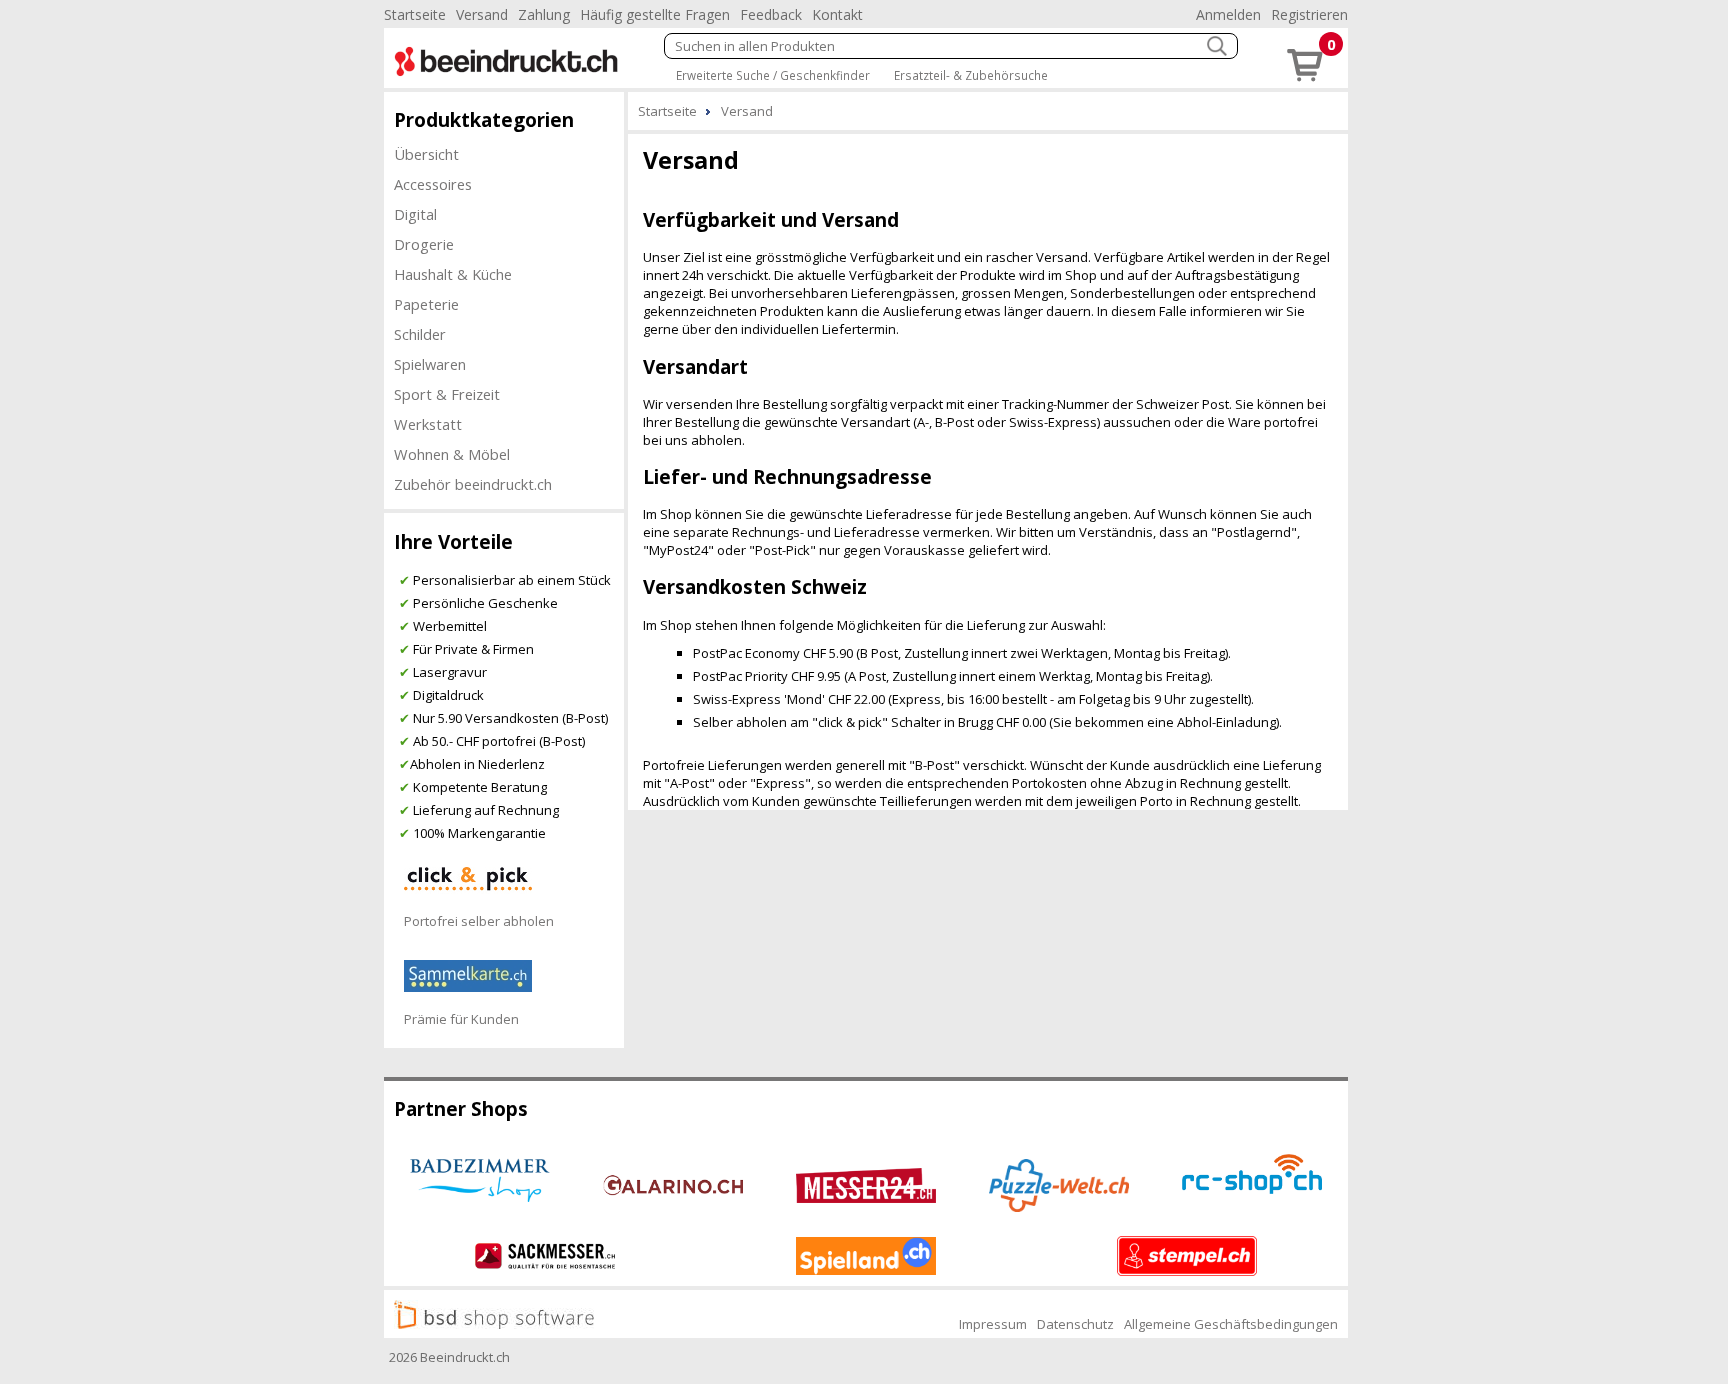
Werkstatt (428, 424)
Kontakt (837, 14)
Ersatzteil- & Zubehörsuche (971, 75)
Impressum (993, 1324)
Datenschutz (1075, 1324)
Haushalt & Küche (453, 274)
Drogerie (424, 244)
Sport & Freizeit (447, 394)
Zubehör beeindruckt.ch (473, 484)
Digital (415, 214)
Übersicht (426, 154)
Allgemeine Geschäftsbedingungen (1231, 1324)
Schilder (420, 334)
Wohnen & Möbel (452, 454)
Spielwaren (430, 364)
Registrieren (1309, 14)
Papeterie (426, 304)
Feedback (771, 14)
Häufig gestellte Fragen (655, 14)
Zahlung (544, 14)
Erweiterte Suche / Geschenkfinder (773, 75)
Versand (482, 14)
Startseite (415, 14)
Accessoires (433, 184)
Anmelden (1228, 14)
